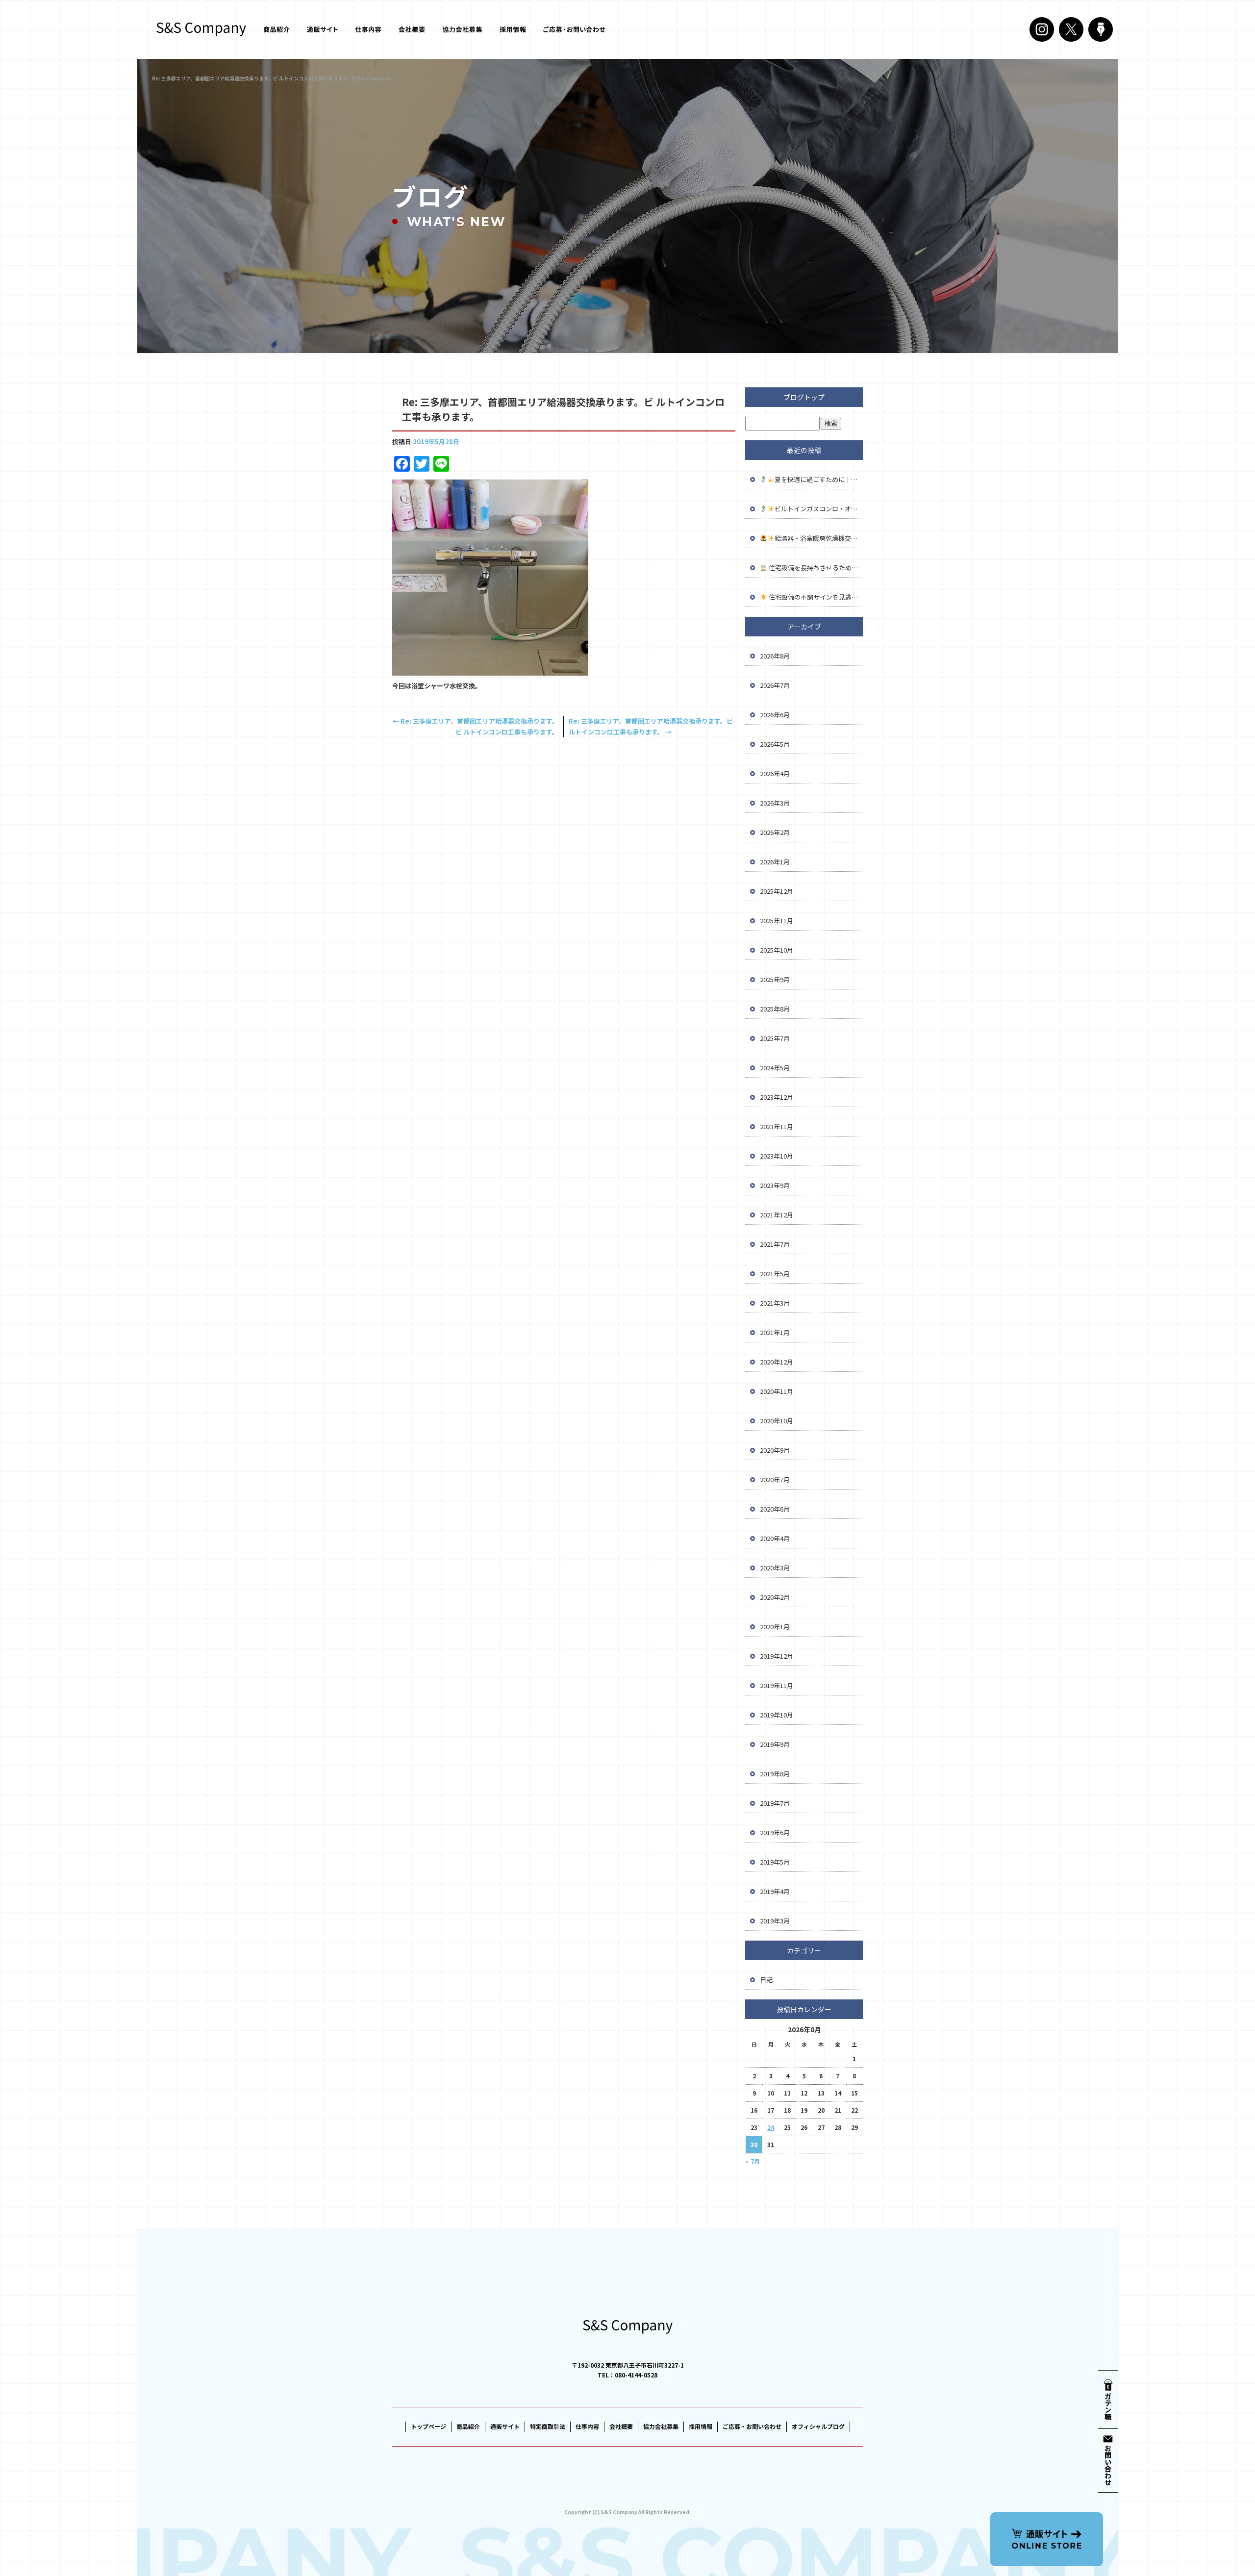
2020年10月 (777, 1421)
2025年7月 (775, 1038)
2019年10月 (777, 1715)
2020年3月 (775, 1568)
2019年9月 (775, 1744)
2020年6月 (775, 1509)
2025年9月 (775, 979)
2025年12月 (777, 891)
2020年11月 (777, 1391)
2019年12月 (777, 1656)
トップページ (428, 2426)
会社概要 (414, 29)
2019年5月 (775, 1862)
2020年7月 (775, 1479)
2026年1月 (775, 862)
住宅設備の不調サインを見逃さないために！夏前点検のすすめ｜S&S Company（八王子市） (815, 597)
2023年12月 (777, 1097)
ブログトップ (804, 397)
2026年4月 (775, 773)
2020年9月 (775, 1450)
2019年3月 (775, 1921)
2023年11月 (777, 1126)
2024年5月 (775, 1068)
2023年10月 (777, 1156)
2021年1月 (775, 1332)
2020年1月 (775, 1627)
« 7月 (753, 2161)
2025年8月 (775, 1009)
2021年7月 (775, 1244)
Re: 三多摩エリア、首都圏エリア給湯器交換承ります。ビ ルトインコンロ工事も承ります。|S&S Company (271, 78)
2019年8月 (775, 1774)
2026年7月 (775, 685)
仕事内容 (368, 29)
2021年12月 (777, 1215)
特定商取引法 (548, 2426)
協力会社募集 (463, 29)
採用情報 (512, 29)
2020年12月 (777, 1362)
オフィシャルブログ (818, 2426)
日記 (766, 1980)
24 (771, 2127)
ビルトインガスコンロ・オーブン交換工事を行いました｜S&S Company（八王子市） (819, 509)
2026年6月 (775, 715)
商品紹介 (277, 29)
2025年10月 (777, 950)
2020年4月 (775, 1538)
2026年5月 (775, 744)
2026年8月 (775, 656)
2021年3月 (775, 1303)
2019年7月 (775, 1803)
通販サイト (321, 29)
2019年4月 (775, 1891)
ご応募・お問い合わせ (574, 29)
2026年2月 (775, 832)
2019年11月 (777, 1685)
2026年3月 (775, 803)
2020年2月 (775, 1597)
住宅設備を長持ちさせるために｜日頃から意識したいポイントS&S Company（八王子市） (815, 568)
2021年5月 (775, 1274)
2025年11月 (777, 921)
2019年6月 (775, 1832)
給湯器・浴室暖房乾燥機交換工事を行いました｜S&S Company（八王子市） (819, 538)
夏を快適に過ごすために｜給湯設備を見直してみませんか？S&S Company (819, 479)
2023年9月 (775, 1185)
